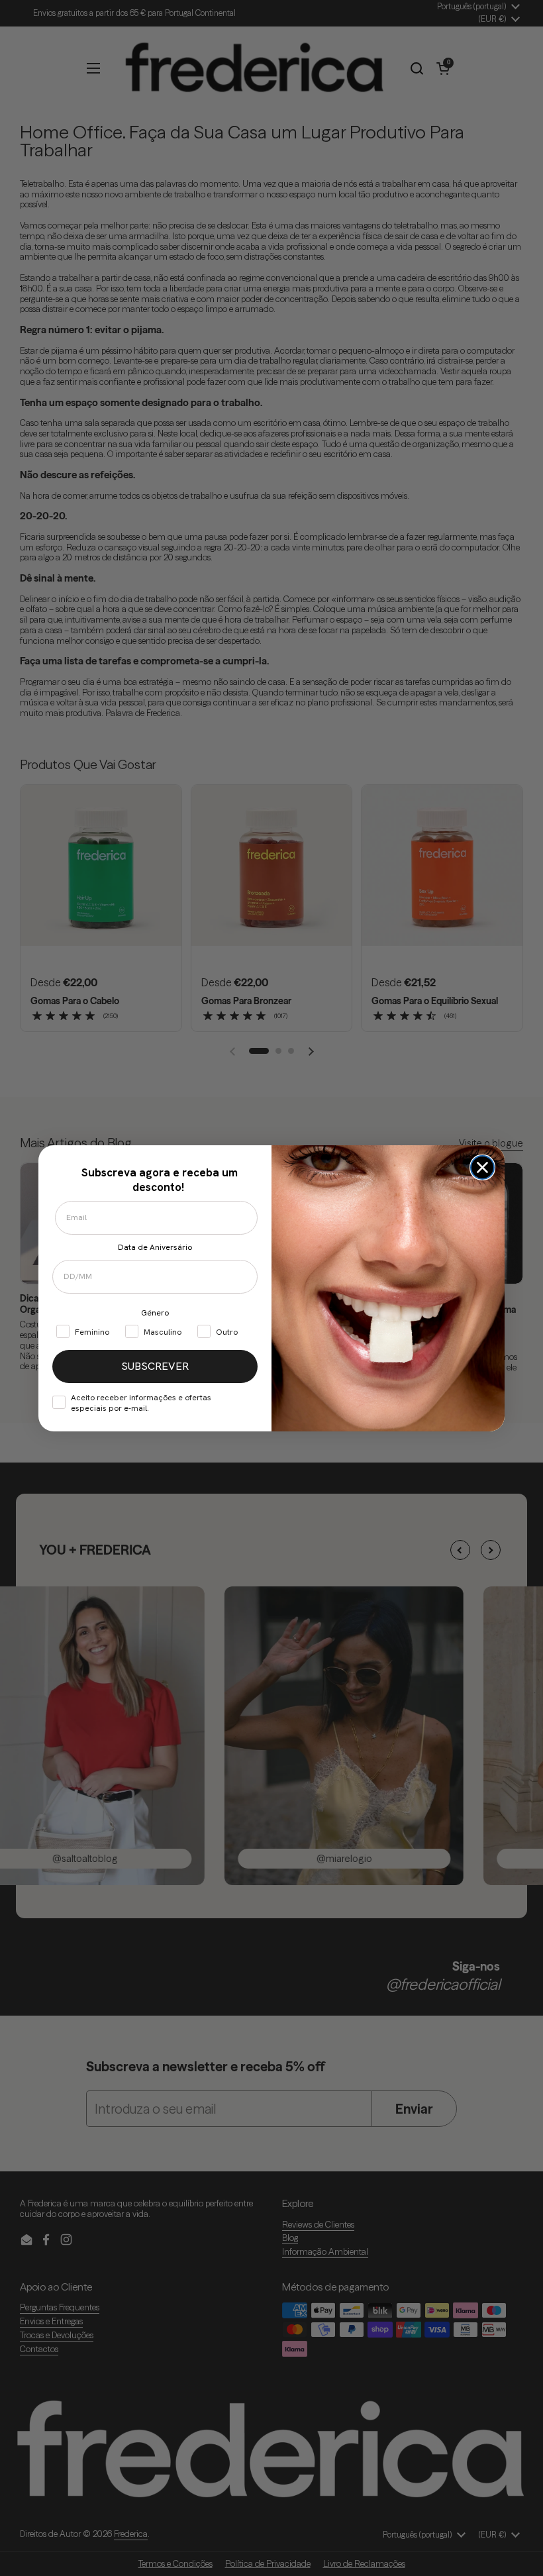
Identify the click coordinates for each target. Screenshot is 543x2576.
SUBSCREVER (155, 1366)
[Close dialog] (482, 1167)
